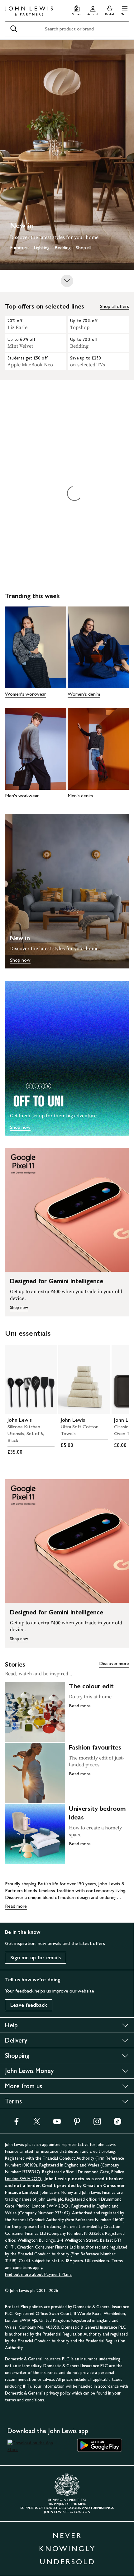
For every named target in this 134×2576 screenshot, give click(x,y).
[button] (124, 10)
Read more (80, 1706)
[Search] (14, 29)
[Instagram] (97, 2123)
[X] (37, 2123)
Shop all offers (115, 306)
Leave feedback (29, 2005)
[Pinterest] (77, 2123)
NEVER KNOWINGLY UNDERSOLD (67, 2549)
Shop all (84, 247)
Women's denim (84, 694)
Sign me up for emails (36, 1958)
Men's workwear (22, 796)
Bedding (63, 247)
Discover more (114, 1663)
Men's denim (80, 796)
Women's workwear (25, 694)
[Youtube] (57, 2123)
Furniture (19, 247)
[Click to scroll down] (67, 281)
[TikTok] (117, 2123)
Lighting (42, 247)
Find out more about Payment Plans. (39, 2274)
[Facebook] (17, 2123)
